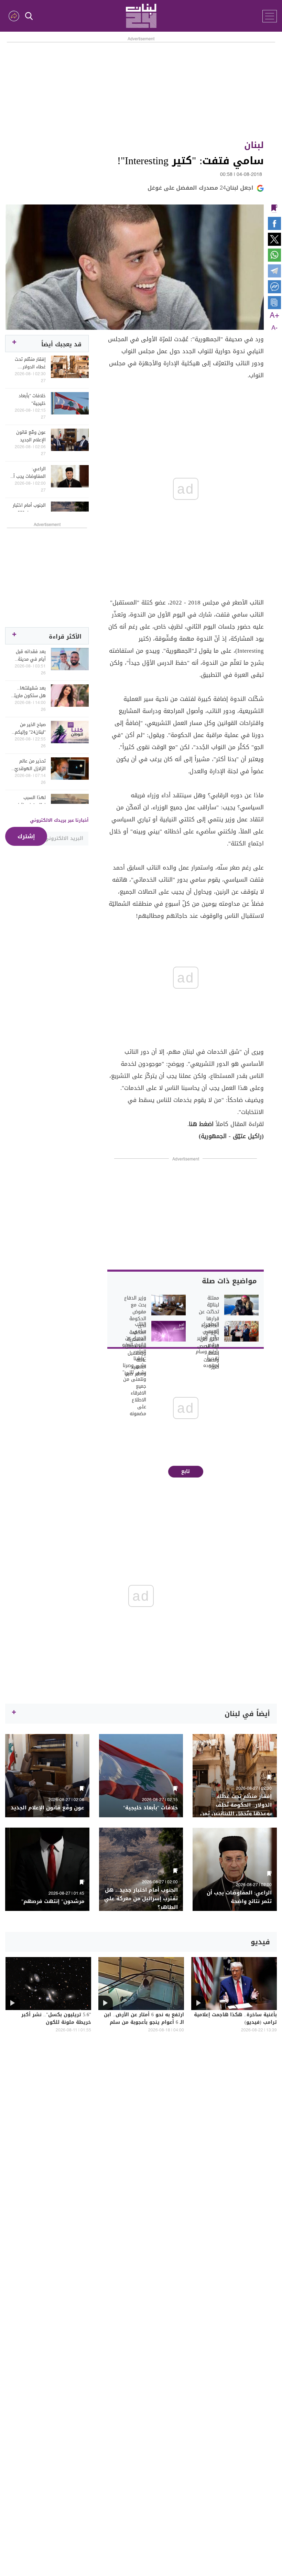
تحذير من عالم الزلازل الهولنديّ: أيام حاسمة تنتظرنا (29, 765)
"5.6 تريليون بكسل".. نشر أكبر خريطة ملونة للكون (56, 2019)
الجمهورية (214, 1136)
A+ (274, 316)
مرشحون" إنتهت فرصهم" (53, 1901)
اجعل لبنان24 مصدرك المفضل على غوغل (200, 188)
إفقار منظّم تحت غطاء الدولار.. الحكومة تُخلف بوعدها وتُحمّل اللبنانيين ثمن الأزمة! (30, 363)
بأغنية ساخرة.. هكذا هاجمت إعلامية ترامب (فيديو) (235, 2019)
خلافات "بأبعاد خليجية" (32, 400)
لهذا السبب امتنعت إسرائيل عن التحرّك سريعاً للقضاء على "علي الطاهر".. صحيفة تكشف (29, 801)
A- (274, 328)
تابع (186, 1471)
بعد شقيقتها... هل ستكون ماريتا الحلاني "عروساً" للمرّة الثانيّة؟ (29, 692)
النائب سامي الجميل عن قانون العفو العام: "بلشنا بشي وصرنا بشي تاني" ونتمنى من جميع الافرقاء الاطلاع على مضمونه (134, 1369)
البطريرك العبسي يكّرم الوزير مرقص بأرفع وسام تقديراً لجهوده (207, 1345)
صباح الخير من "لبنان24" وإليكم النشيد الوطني (30, 728)
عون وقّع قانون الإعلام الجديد (31, 436)
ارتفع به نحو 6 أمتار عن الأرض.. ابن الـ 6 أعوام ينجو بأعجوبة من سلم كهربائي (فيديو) (144, 2023)
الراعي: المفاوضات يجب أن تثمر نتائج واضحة (28, 473)
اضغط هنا (201, 1124)
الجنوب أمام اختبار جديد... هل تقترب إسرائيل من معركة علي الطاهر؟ (28, 509)
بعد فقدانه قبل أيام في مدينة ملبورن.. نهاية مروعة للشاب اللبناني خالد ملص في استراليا (29, 655)
